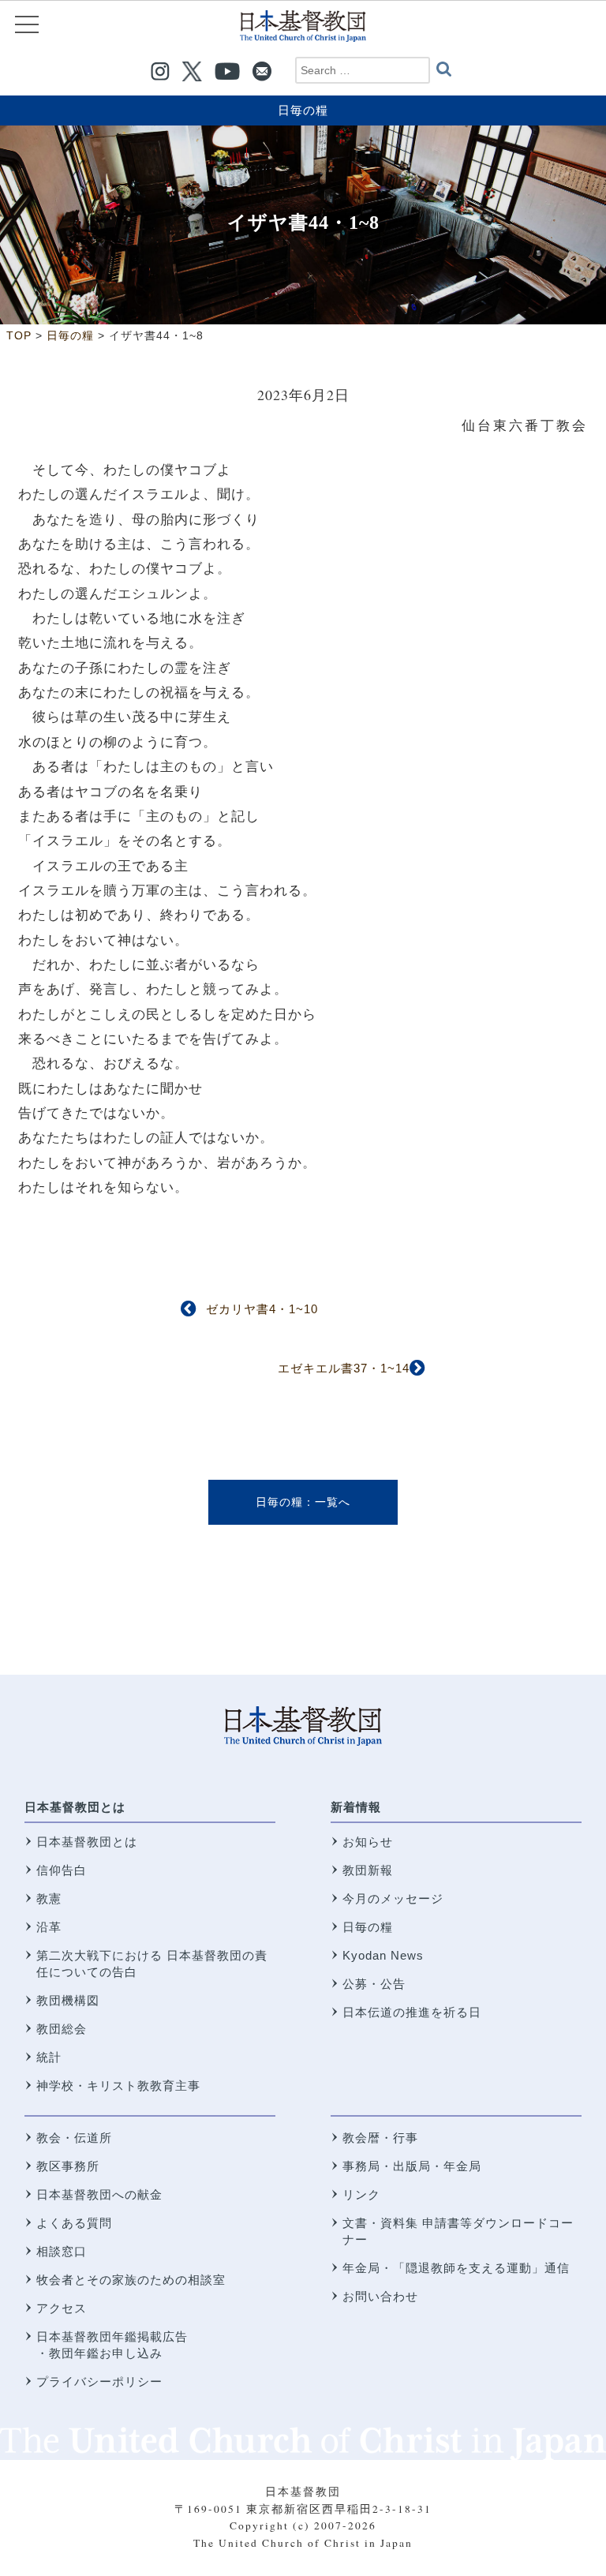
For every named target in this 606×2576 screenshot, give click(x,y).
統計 (49, 2057)
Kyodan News (383, 1955)
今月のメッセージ (393, 1898)
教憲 (49, 1898)
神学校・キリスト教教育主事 (118, 2086)
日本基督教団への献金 (99, 2194)
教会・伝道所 (74, 2138)
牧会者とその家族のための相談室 (131, 2280)
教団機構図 (68, 2000)
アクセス (62, 2308)
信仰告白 (62, 1870)
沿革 (49, 1927)
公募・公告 (374, 1984)
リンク (361, 2194)
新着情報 (356, 1807)
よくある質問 (74, 2223)
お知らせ (368, 1842)
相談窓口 (62, 2251)
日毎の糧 (303, 110)
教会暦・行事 (380, 2138)
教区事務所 (68, 2166)
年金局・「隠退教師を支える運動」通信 (456, 2268)
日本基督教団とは (75, 1807)
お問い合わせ (380, 2296)
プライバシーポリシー (99, 2381)
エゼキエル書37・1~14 (344, 1368)
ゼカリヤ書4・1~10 (262, 1309)
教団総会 (62, 2029)
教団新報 (368, 1870)
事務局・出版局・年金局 (412, 2166)
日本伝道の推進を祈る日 (412, 2012)
